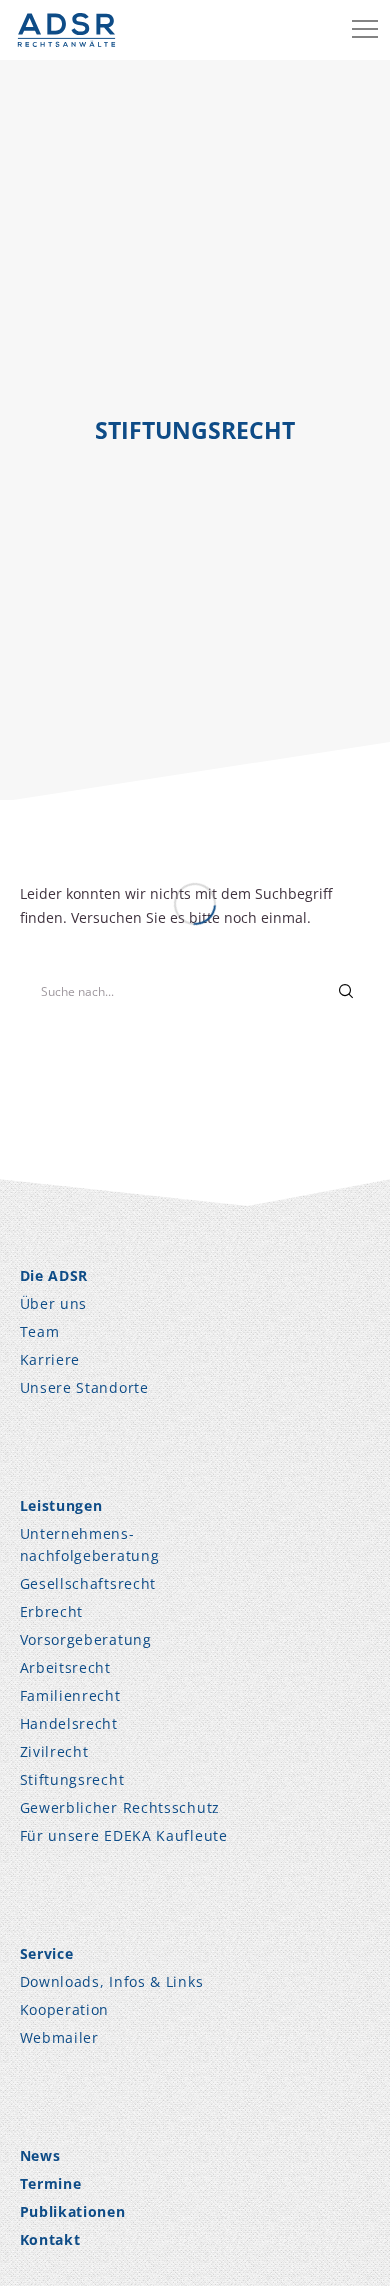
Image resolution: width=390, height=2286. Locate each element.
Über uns (54, 1303)
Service (47, 1953)
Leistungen (61, 1505)
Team (40, 1331)
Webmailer (59, 2037)
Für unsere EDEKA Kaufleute (124, 1835)
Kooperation (65, 2009)
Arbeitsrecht (65, 1667)
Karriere (50, 1359)
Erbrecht (52, 1611)
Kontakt (50, 2239)
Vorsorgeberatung (86, 1639)
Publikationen (73, 2211)
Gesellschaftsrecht (88, 1583)
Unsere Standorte (84, 1387)
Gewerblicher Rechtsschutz (120, 1807)
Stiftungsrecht (72, 1779)
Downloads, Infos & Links (112, 1981)
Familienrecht (70, 1695)
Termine (51, 2183)
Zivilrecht (54, 1751)
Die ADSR (54, 1275)
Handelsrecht (69, 1723)
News (40, 2155)
